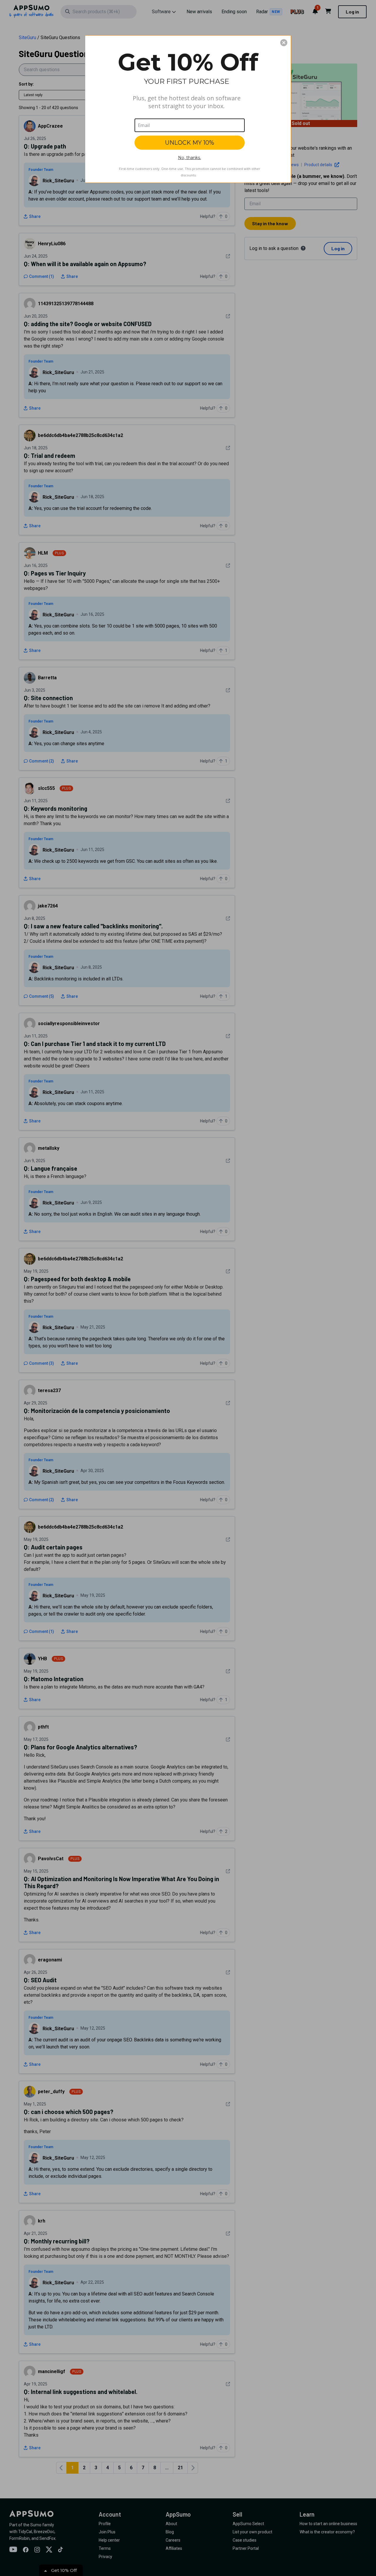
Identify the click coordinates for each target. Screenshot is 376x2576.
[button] (284, 43)
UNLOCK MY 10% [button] (190, 143)
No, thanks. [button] (189, 158)
